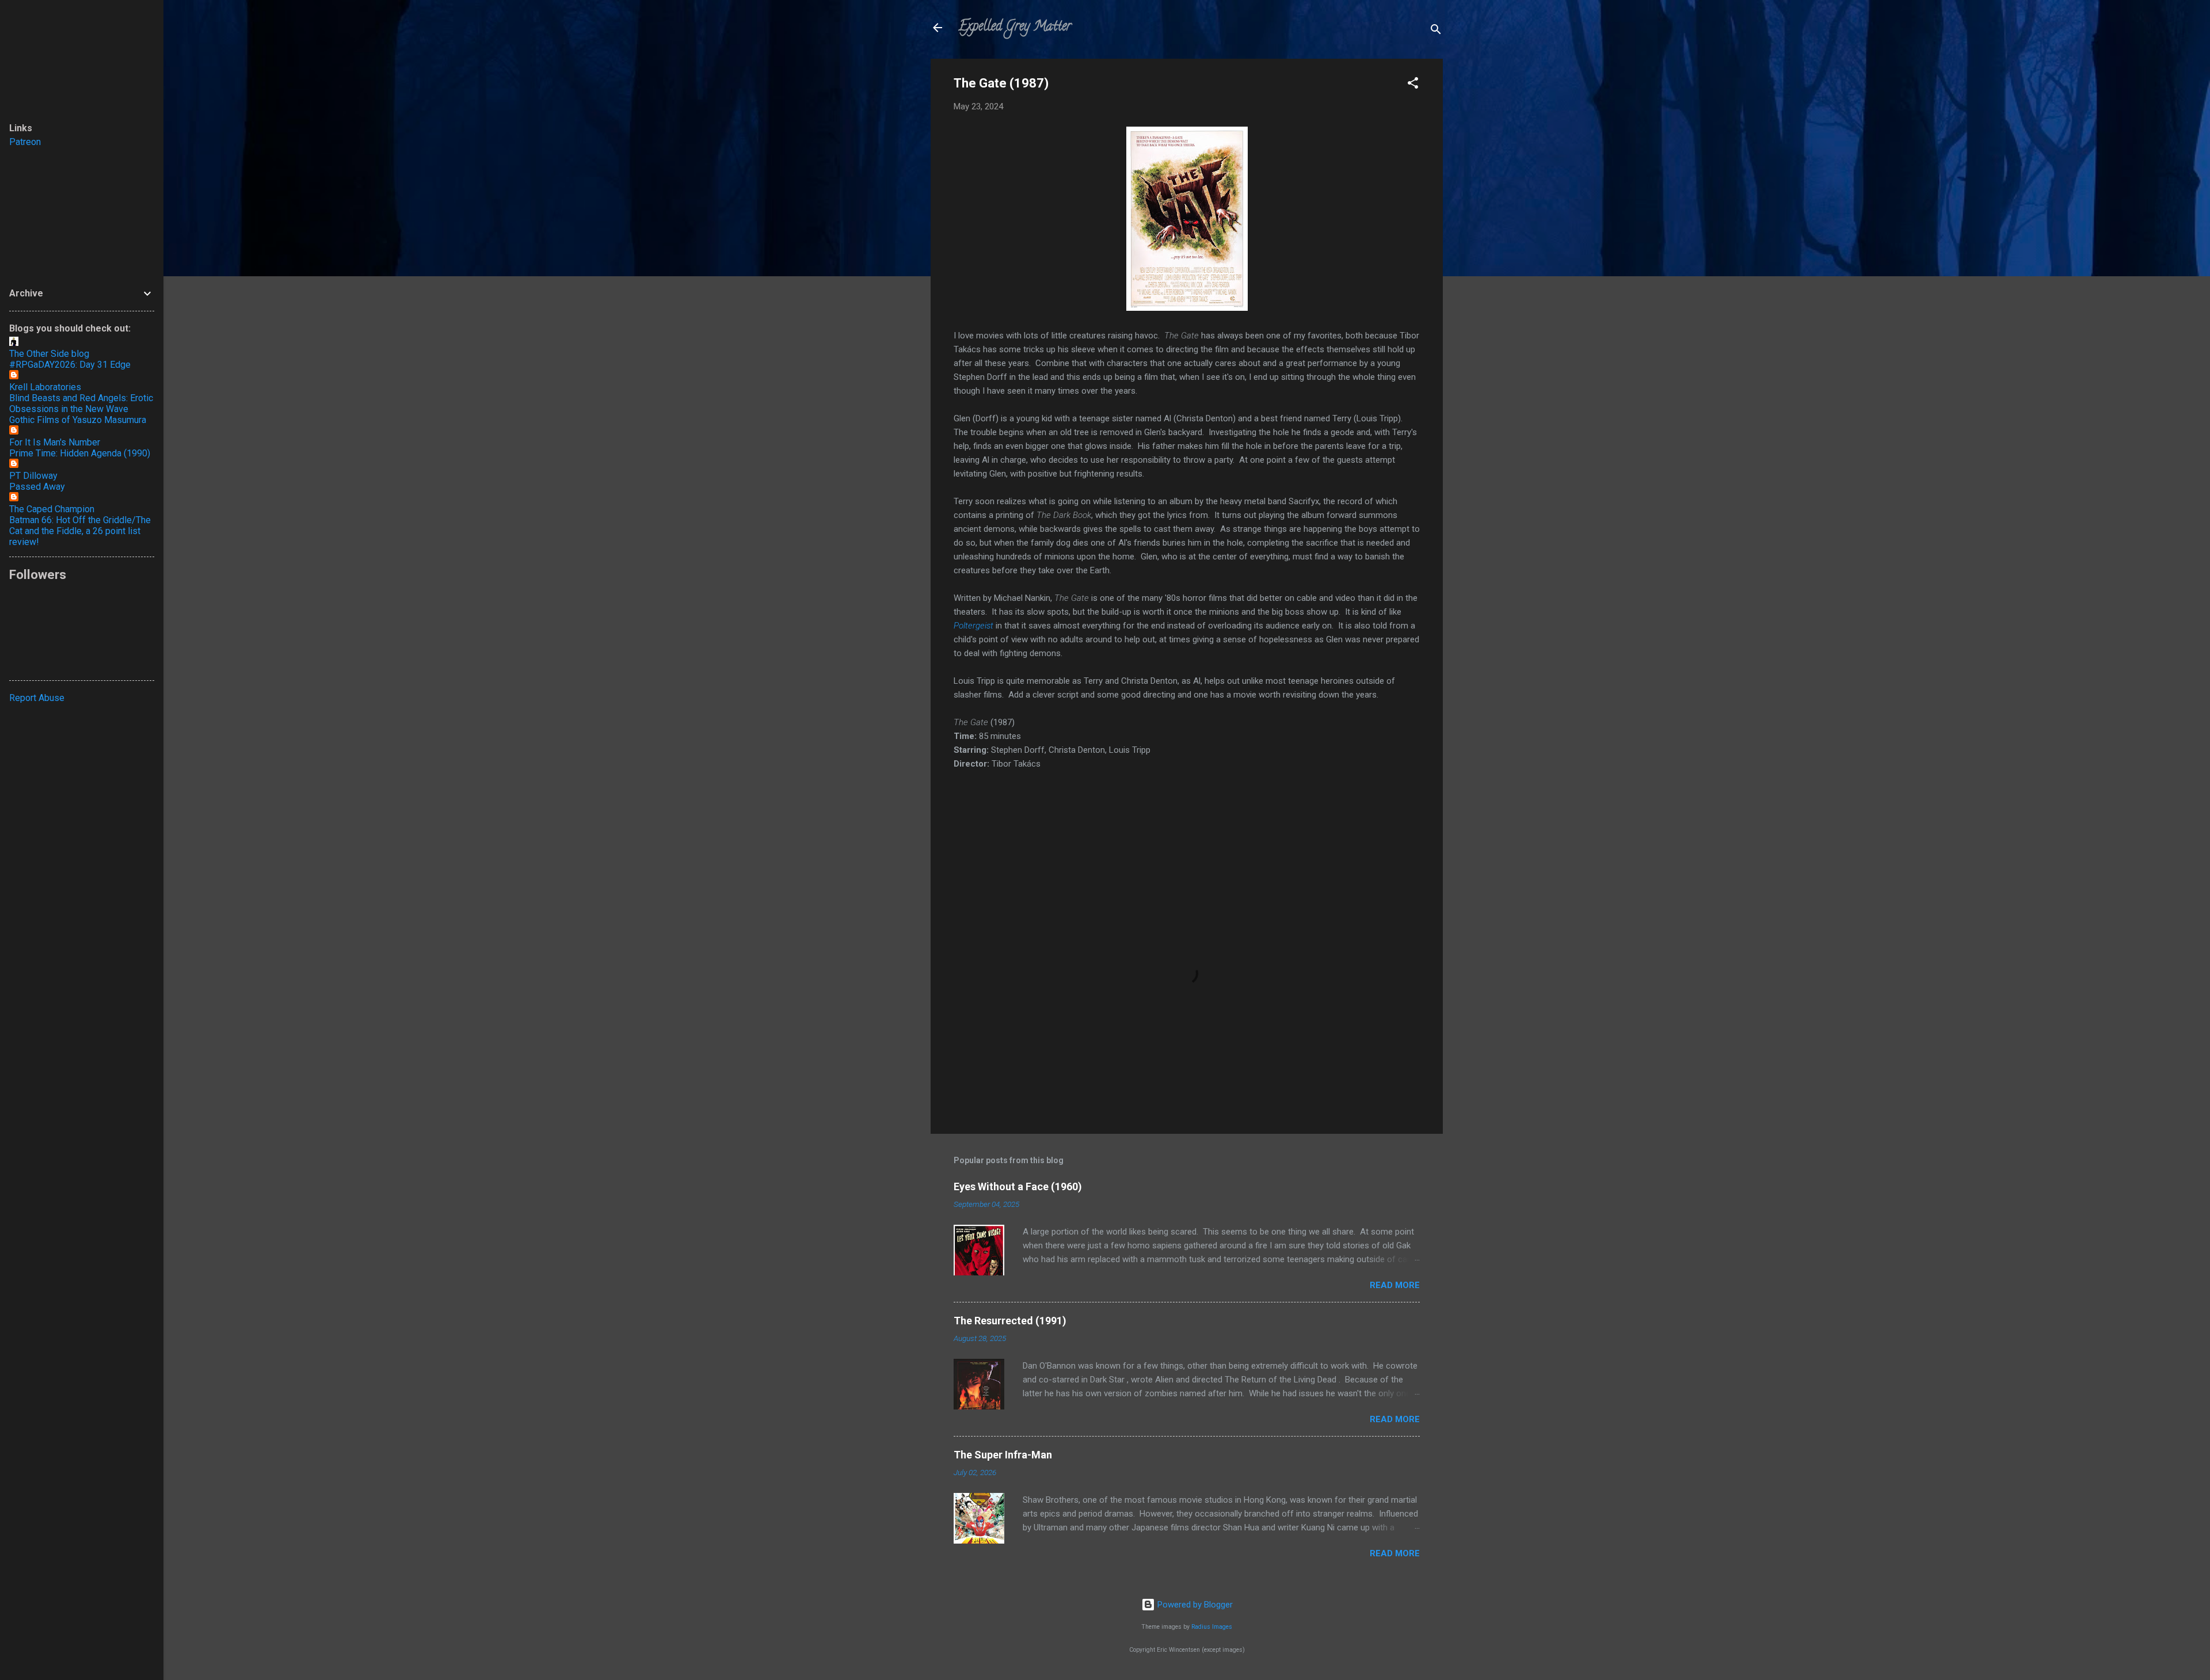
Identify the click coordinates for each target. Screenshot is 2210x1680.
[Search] (1436, 31)
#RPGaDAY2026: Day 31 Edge (70, 365)
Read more (1395, 1285)
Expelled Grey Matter (1015, 27)
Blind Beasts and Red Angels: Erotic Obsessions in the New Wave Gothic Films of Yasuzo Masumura (81, 409)
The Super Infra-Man (1003, 1455)
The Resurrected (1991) (1010, 1321)
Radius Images (1212, 1627)
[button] (1413, 85)
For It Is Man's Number (55, 442)
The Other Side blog (49, 354)
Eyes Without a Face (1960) (1018, 1186)
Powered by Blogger (1194, 1605)
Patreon (25, 142)
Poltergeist (973, 626)
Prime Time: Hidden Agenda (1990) (80, 453)
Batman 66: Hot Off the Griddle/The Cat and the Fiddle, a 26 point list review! (80, 531)
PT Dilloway (33, 476)
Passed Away (37, 487)
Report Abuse (37, 698)
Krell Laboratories (45, 387)
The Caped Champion (52, 509)
